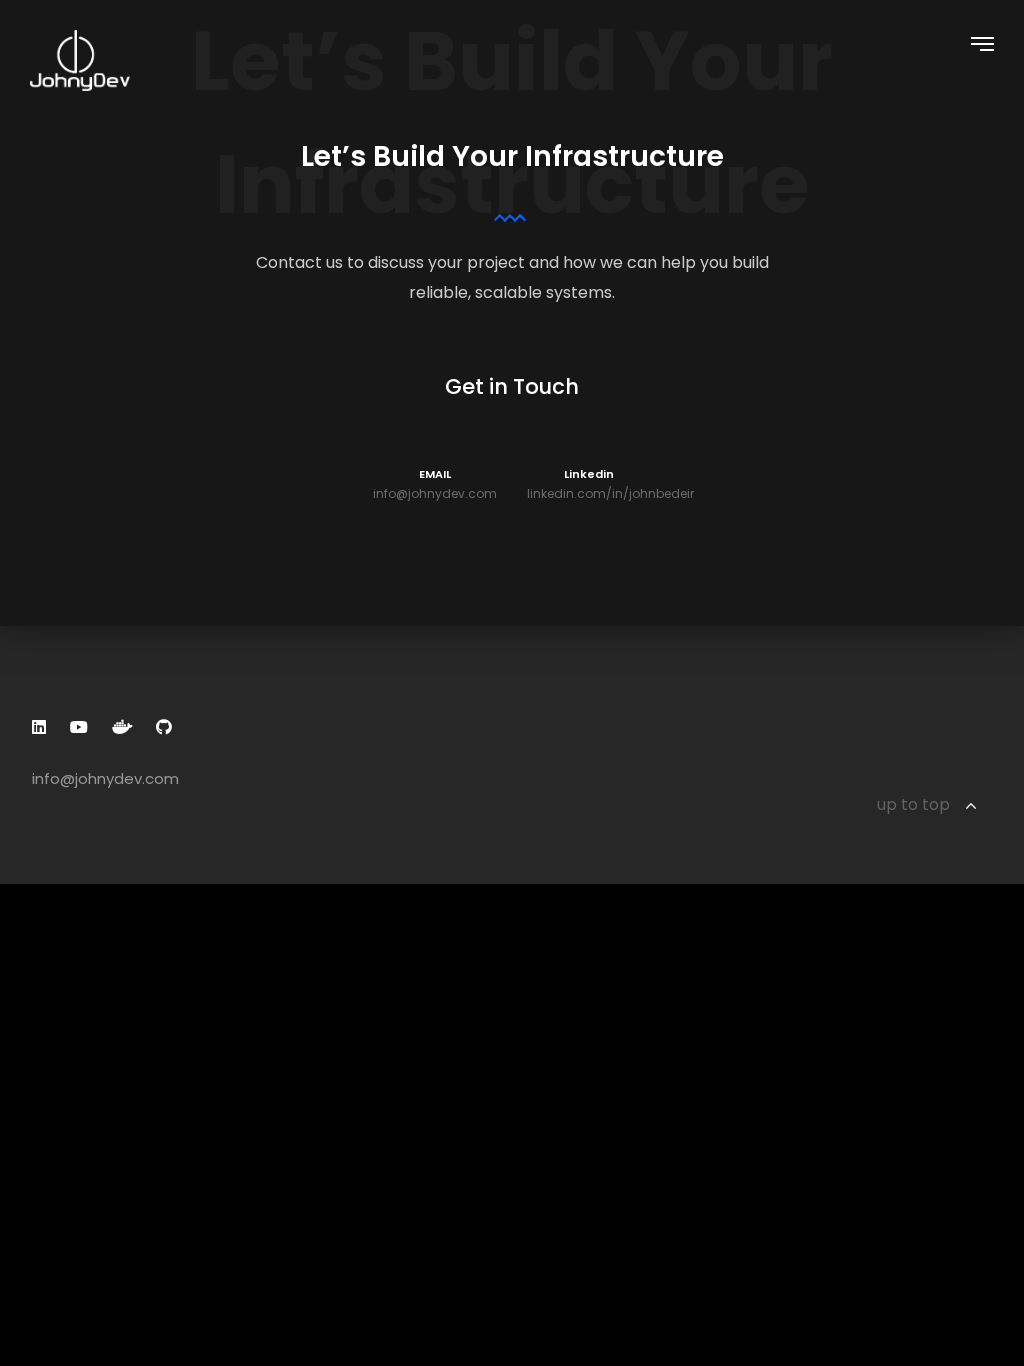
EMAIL (435, 484)
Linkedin (589, 484)
